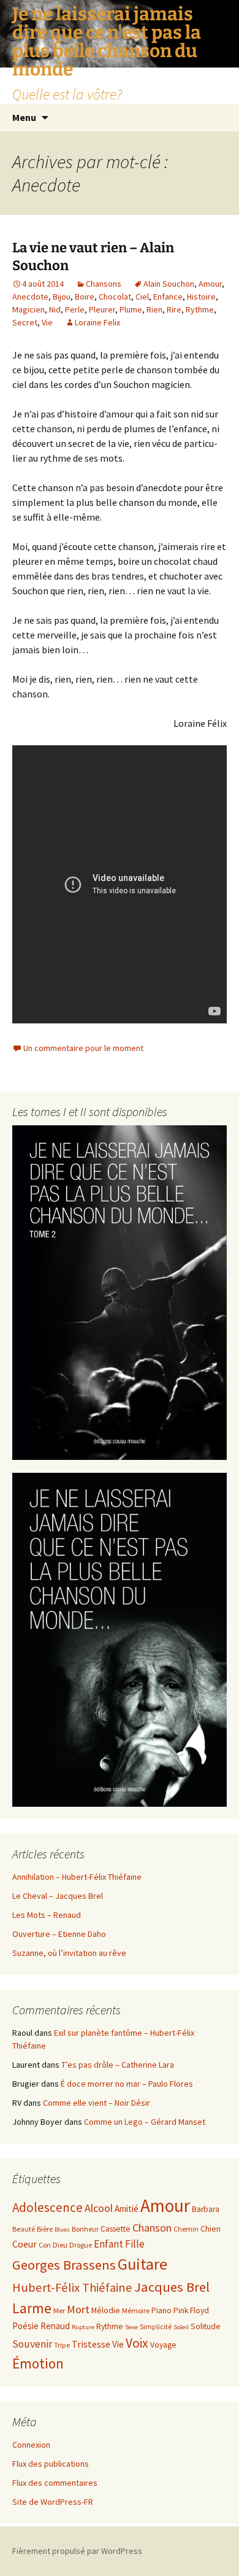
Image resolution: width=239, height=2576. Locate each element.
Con (45, 2245)
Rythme (200, 309)
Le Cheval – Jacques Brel (58, 1896)
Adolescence (47, 2207)
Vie (47, 322)
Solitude (206, 2326)
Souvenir (32, 2344)
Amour (210, 284)
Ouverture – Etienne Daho (59, 1934)
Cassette (116, 2229)
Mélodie (106, 2310)
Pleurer (102, 309)
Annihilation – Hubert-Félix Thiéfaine (77, 1877)
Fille (135, 2244)
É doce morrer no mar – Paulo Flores (127, 2084)
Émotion (38, 2363)
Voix (137, 2343)
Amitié (127, 2209)
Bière (45, 2229)
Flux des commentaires (55, 2483)
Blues (62, 2229)
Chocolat (115, 297)
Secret (25, 322)
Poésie (25, 2326)
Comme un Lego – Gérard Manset (145, 2122)
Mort (78, 2309)
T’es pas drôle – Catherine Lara (118, 2065)
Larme (32, 2308)
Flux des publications (51, 2464)
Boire (85, 297)
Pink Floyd (191, 2310)
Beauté (24, 2229)
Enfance (168, 297)
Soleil (181, 2327)
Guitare (142, 2264)
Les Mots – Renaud (47, 1915)
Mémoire (136, 2310)
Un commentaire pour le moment (83, 1048)
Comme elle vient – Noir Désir (97, 2103)
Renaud (55, 2326)
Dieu (60, 2245)
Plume (131, 309)
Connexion (31, 2445)
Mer (59, 2310)
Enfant (108, 2244)
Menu (24, 117)
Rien (154, 309)
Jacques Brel (172, 2287)
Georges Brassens (64, 2265)
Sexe (131, 2327)
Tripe (62, 2345)
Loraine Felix (97, 322)
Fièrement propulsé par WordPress (77, 2551)
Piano (161, 2310)
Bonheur (85, 2229)
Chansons (104, 284)
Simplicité (156, 2326)
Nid (55, 309)
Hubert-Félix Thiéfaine (72, 2287)
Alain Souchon (169, 284)
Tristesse (91, 2344)
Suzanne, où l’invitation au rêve (69, 1953)
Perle (75, 309)
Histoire (201, 297)
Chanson (152, 2228)
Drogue (81, 2245)
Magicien (28, 309)
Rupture (83, 2327)
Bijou (62, 297)
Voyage (163, 2345)
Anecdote (30, 297)
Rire (174, 309)
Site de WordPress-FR (53, 2502)
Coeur (25, 2244)
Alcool (99, 2208)
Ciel (142, 297)
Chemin (186, 2229)
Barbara (206, 2209)
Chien (211, 2229)
